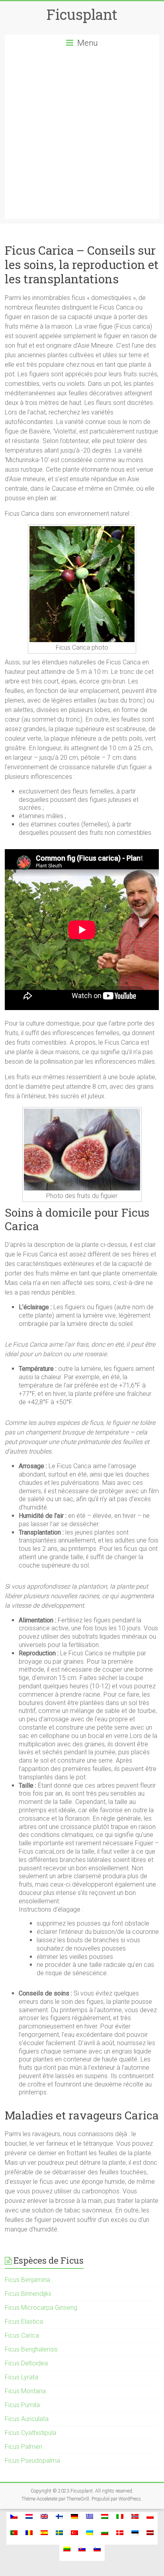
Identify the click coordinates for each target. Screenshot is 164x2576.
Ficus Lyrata (21, 2377)
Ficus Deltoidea (26, 2363)
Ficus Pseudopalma (32, 2461)
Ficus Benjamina (27, 2280)
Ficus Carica (22, 2335)
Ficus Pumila (22, 2405)
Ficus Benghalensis (31, 2349)
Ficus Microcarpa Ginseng (41, 2308)
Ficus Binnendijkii (28, 2294)
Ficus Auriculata (27, 2419)
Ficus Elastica (24, 2321)
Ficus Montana (25, 2391)
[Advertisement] (82, 137)
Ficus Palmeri (23, 2447)
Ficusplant (82, 14)
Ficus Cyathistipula (30, 2433)
